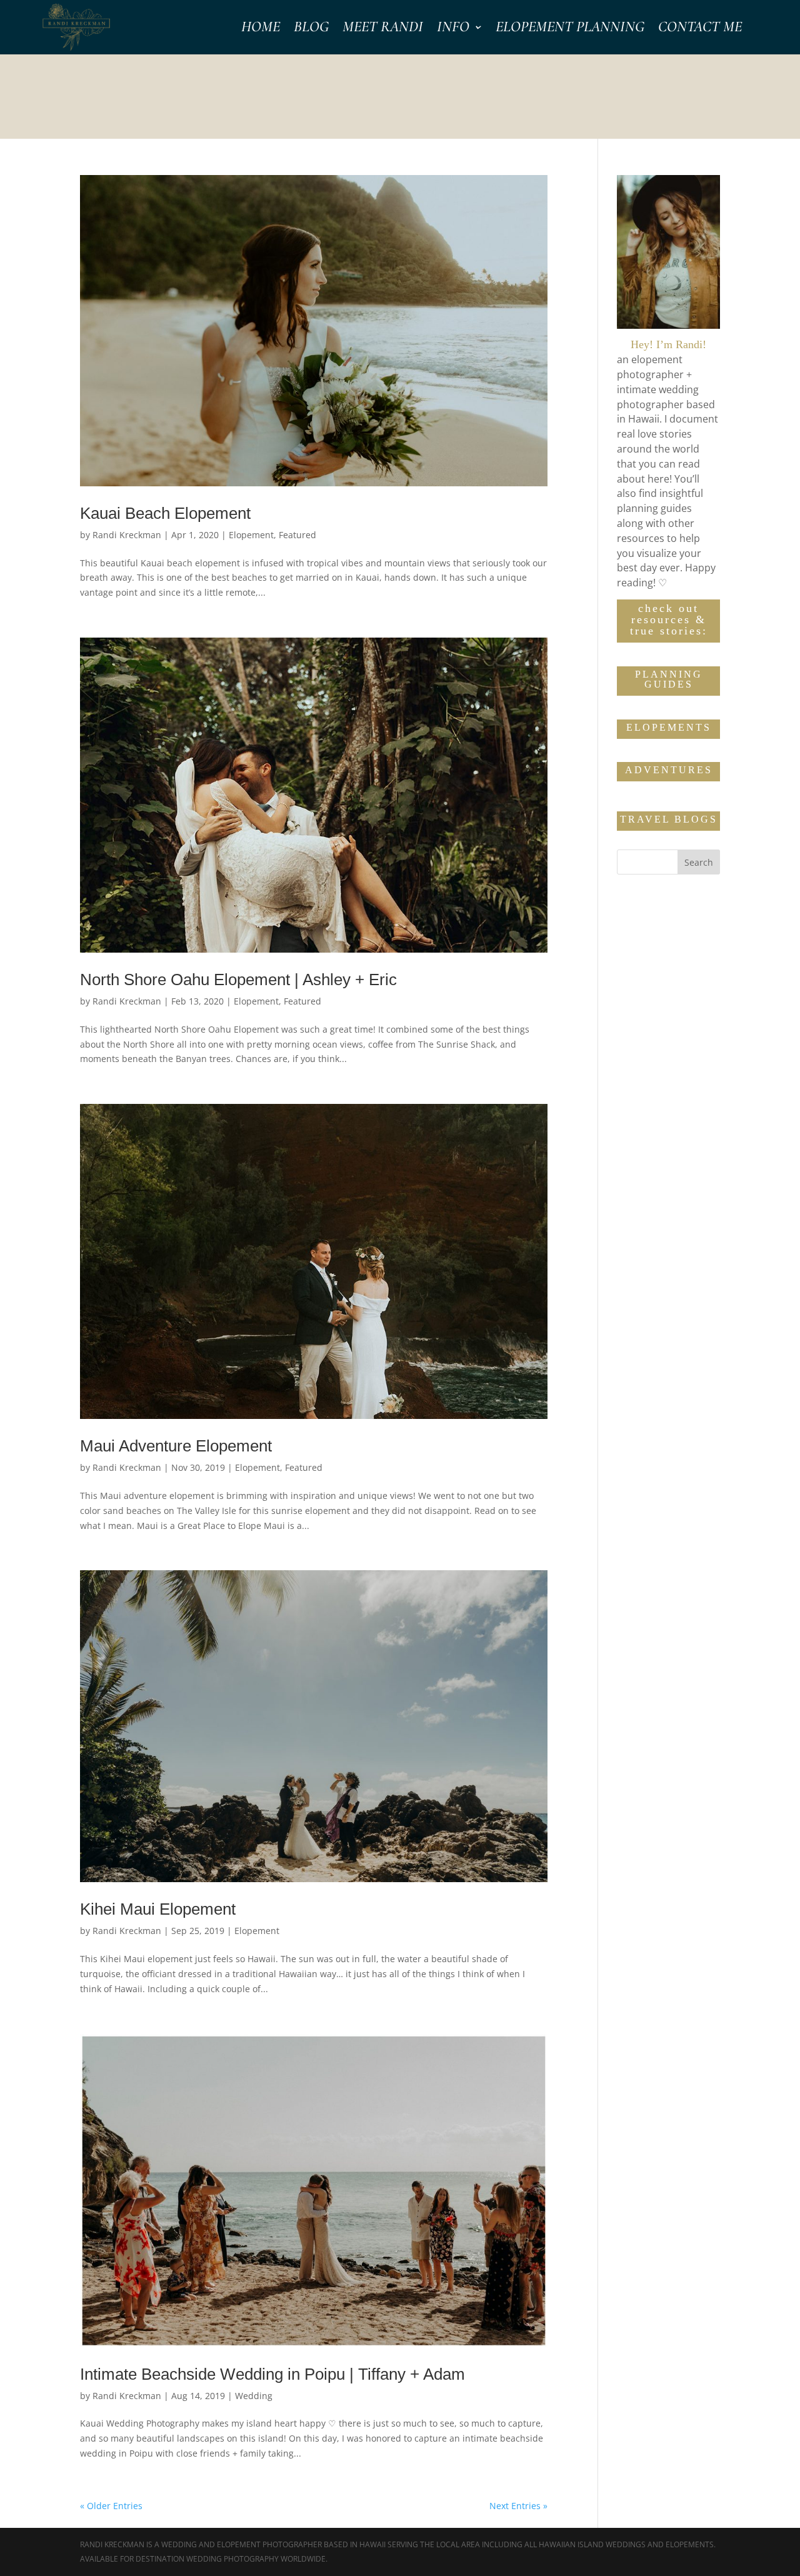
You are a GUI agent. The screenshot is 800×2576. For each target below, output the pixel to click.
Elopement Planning (570, 29)
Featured (297, 535)
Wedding (254, 2396)
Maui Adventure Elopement (176, 1446)
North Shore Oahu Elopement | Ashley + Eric (238, 980)
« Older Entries (111, 2506)
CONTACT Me (700, 29)
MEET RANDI (383, 29)
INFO (453, 29)
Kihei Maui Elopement (158, 1909)
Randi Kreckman (127, 535)
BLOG (311, 29)
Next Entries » (518, 2506)
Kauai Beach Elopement (165, 513)
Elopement (251, 535)
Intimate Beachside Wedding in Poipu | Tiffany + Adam (272, 2374)
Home (261, 29)
